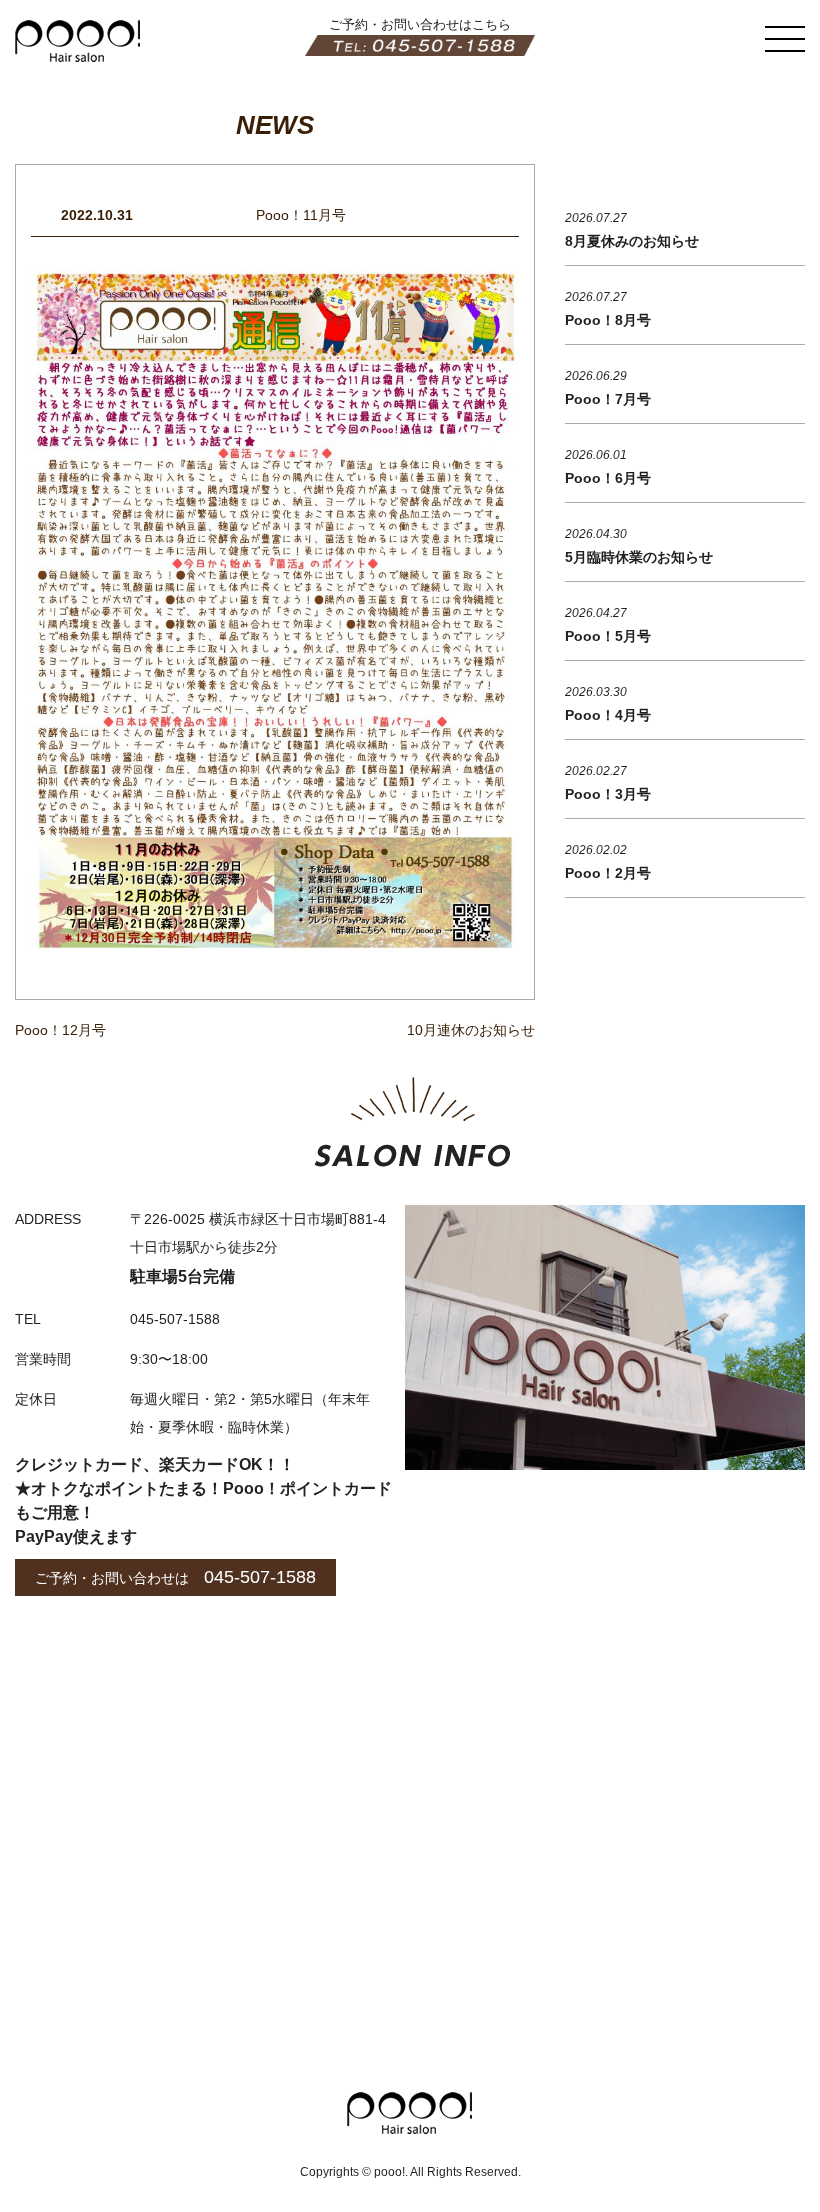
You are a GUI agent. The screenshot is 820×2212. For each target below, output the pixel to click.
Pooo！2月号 (608, 873)
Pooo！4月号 (608, 715)
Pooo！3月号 (608, 794)
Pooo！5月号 (608, 636)
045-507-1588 (260, 1577)
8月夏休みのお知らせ (632, 241)
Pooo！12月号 (60, 1030)
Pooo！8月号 (608, 320)
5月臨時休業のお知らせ (639, 557)
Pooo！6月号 (608, 478)
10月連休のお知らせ (471, 1030)
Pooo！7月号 (608, 399)
